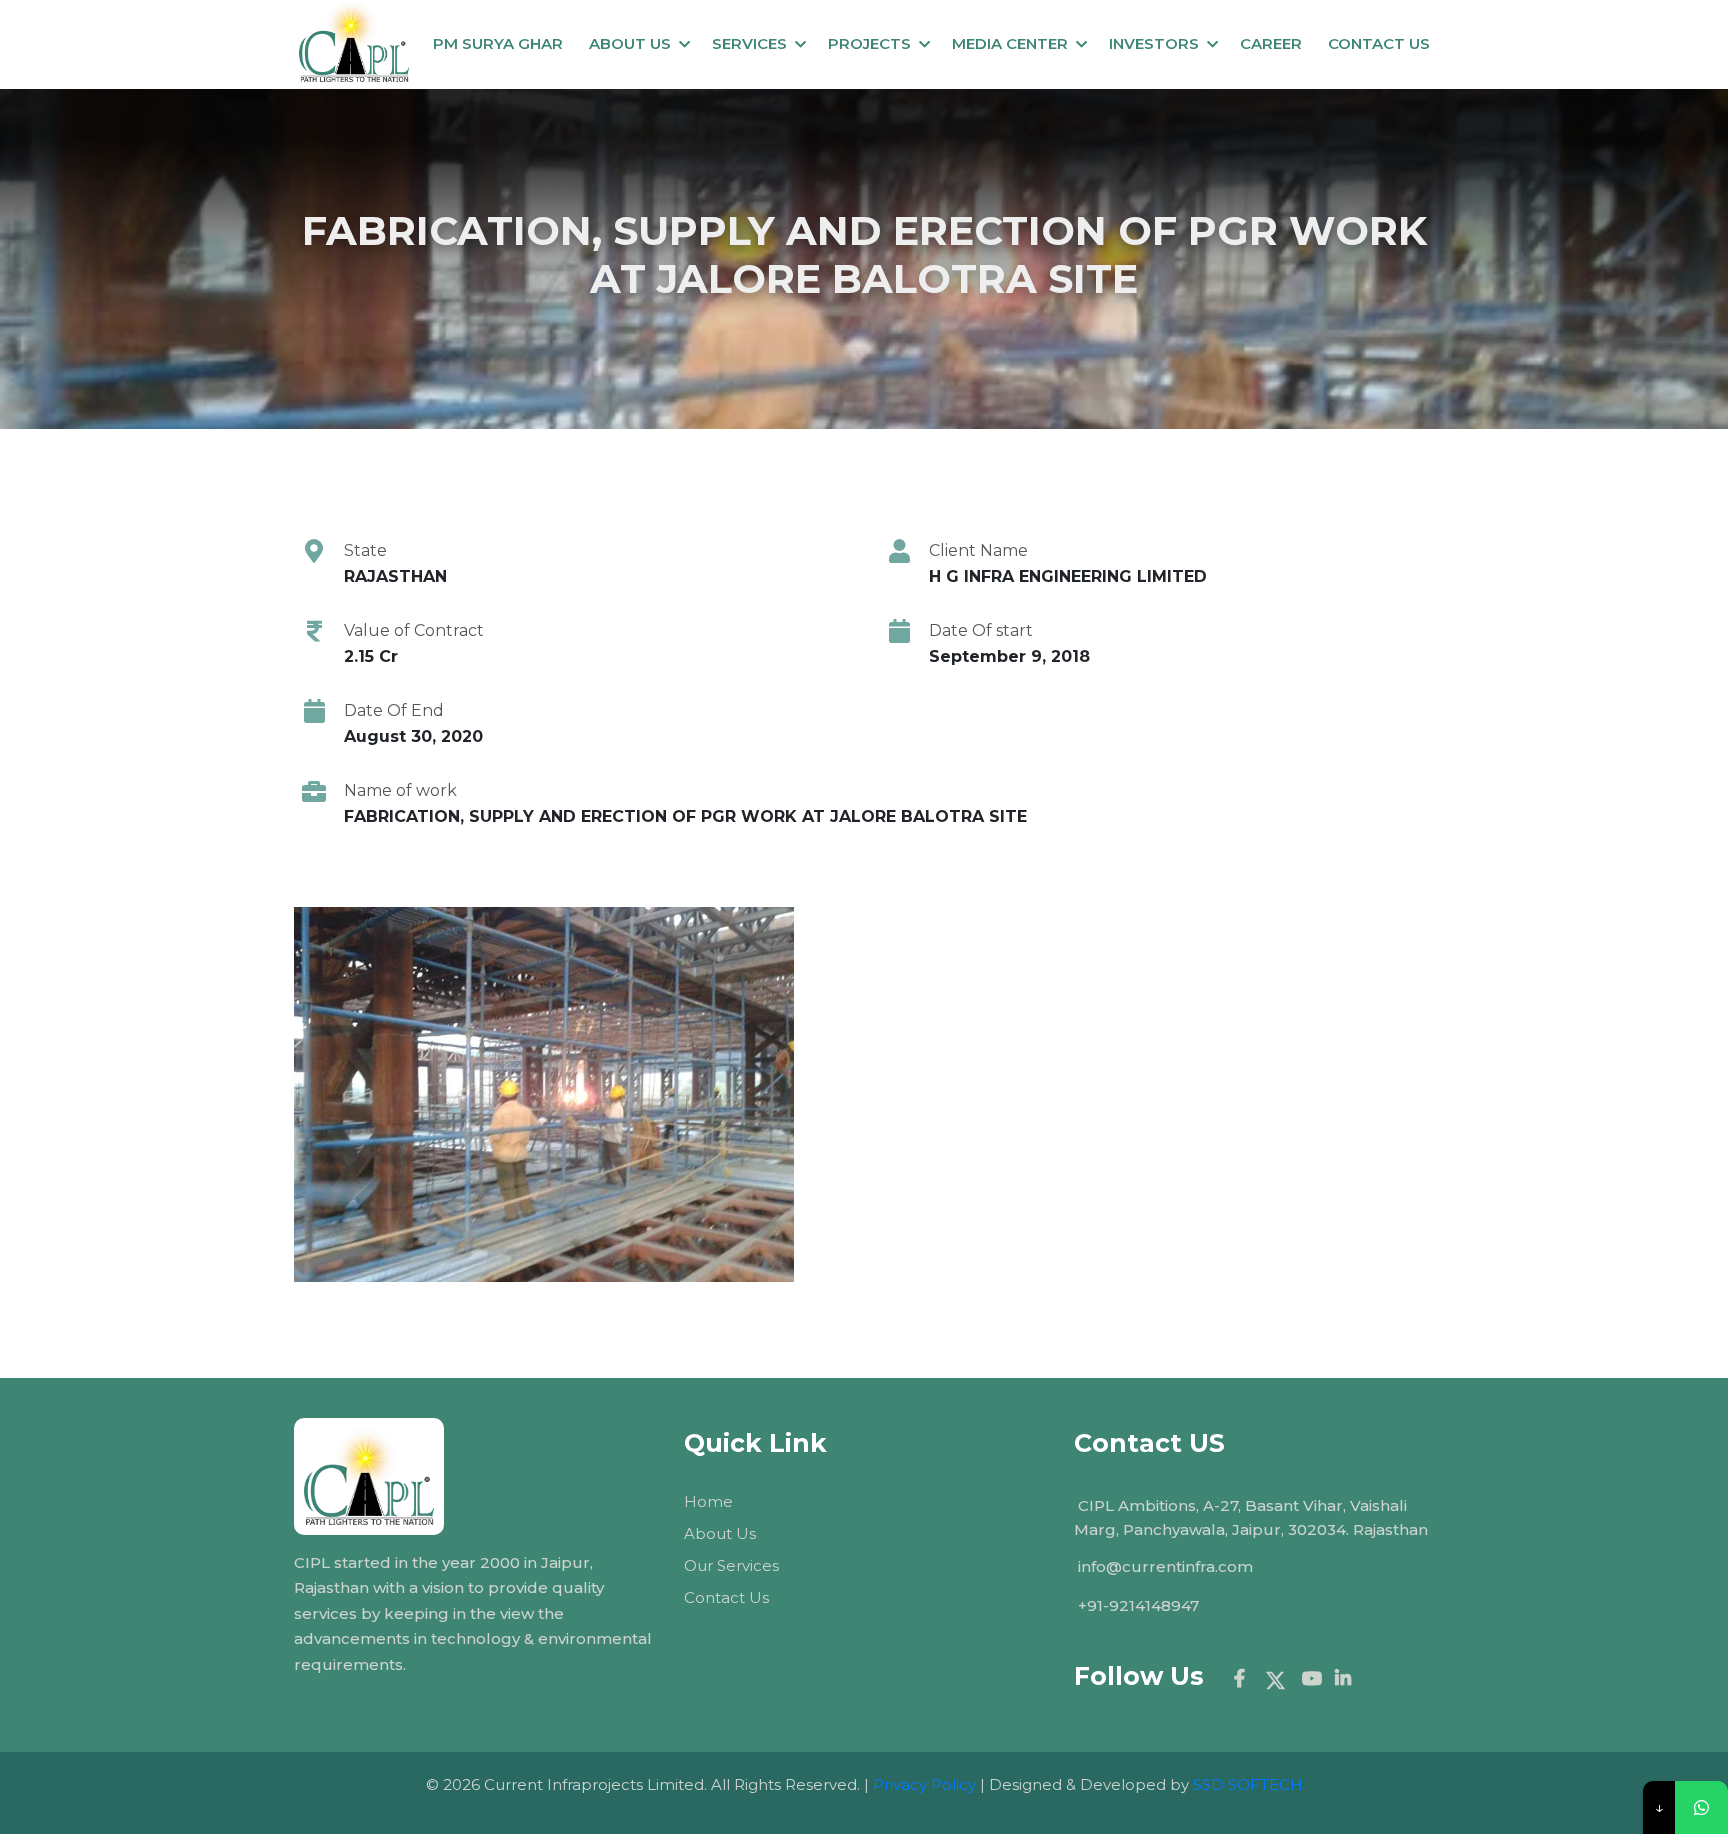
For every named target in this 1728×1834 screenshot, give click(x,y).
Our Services (731, 1565)
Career (1271, 43)
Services (749, 43)
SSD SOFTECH (1248, 1784)
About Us (630, 43)
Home (708, 1501)
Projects (869, 43)
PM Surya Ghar (498, 43)
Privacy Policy (924, 1784)
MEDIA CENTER (1010, 43)
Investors (1154, 43)
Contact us (1379, 43)
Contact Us (726, 1597)
